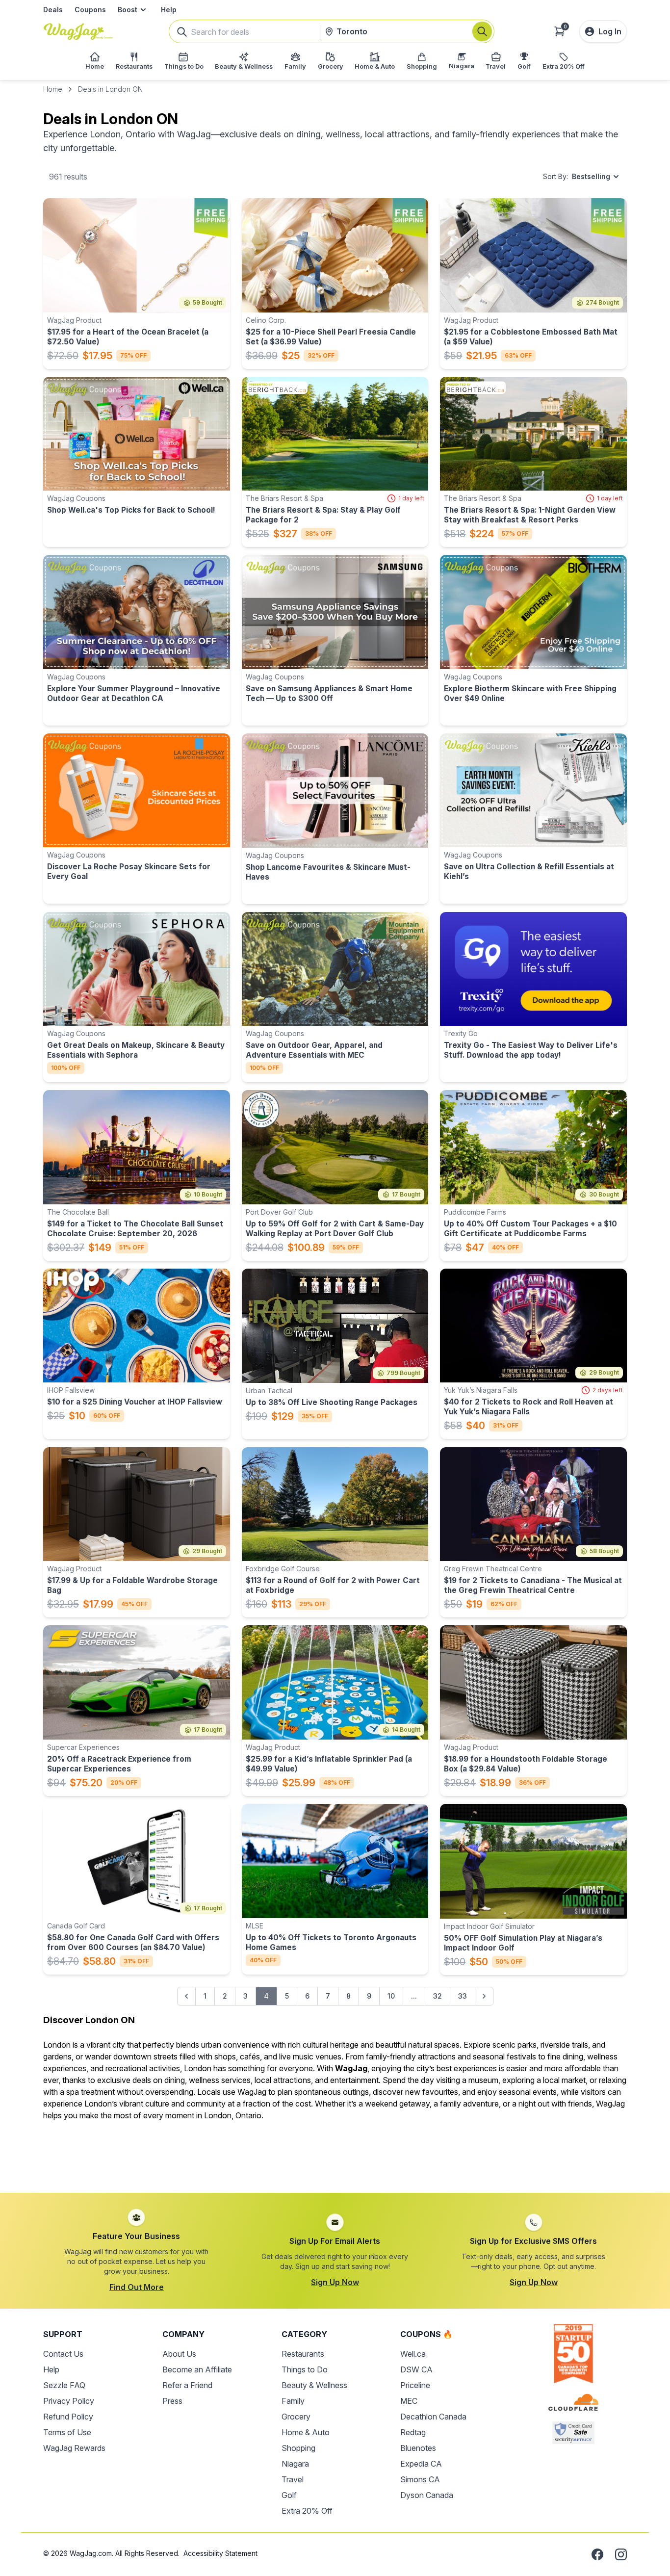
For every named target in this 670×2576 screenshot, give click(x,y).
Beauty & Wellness (314, 2385)
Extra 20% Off (307, 2511)
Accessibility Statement (220, 2553)
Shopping (298, 2448)
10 (391, 1996)
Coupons (90, 10)
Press (172, 2401)
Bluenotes (418, 2448)
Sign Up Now (335, 2282)
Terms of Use (67, 2432)
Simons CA (420, 2479)
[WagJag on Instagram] (621, 2554)
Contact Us (63, 2354)
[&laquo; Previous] (186, 1996)
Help (169, 10)
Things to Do (305, 2369)
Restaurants (303, 2354)
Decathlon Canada (433, 2417)
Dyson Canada (427, 2495)
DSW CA (416, 2369)
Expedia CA (421, 2464)
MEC (409, 2401)
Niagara (295, 2464)
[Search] (482, 31)
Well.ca (413, 2354)
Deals (53, 10)
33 (463, 1996)
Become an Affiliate (197, 2369)
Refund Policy (68, 2417)
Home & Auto (306, 2432)
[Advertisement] (335, 2151)
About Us (179, 2354)
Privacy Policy (69, 2401)
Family (293, 2401)
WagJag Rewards (74, 2448)
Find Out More (137, 2287)
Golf (289, 2495)
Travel (293, 2479)
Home (53, 89)
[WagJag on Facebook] (597, 2554)
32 (438, 1996)
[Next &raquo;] (484, 1996)
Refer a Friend (187, 2385)
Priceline (415, 2385)
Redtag (413, 2432)
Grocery (296, 2417)
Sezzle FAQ (64, 2385)
